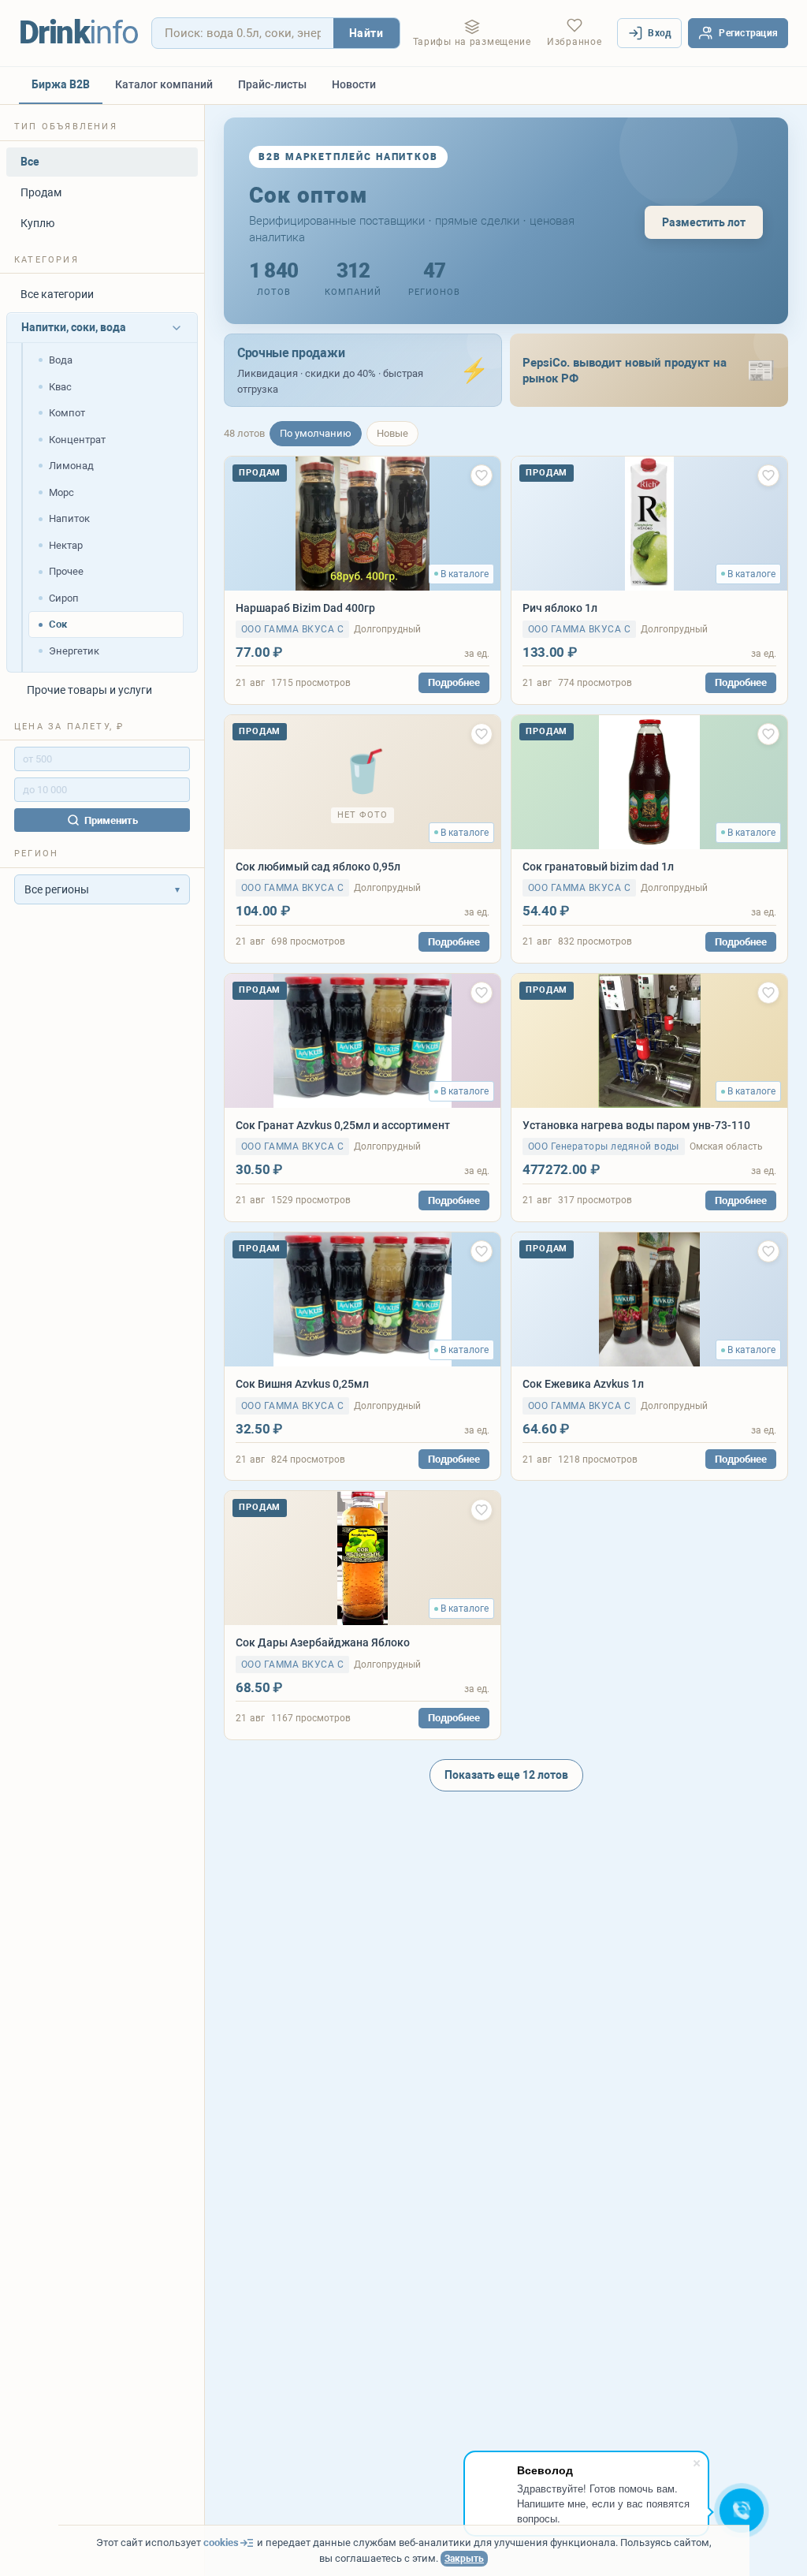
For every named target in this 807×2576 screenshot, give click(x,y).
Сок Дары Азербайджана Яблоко (323, 1642)
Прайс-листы (272, 84)
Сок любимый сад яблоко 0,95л (318, 867)
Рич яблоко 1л (560, 608)
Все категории (57, 294)
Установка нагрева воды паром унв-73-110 (636, 1125)
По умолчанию (316, 433)
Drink (79, 33)
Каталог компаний (164, 84)
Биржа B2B (61, 84)
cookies (221, 2542)
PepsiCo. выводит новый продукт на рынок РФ (625, 371)
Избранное (574, 42)
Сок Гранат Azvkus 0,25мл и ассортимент (343, 1125)
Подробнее (454, 682)
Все (30, 162)
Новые (392, 433)
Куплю (37, 223)
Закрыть (464, 2559)
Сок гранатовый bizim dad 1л (598, 867)
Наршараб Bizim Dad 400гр (305, 608)
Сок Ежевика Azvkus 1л (583, 1384)
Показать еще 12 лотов (506, 1775)
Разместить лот (704, 222)
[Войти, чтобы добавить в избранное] (482, 475)
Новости (354, 84)
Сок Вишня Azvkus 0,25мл (302, 1384)
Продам (41, 192)
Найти (366, 33)
